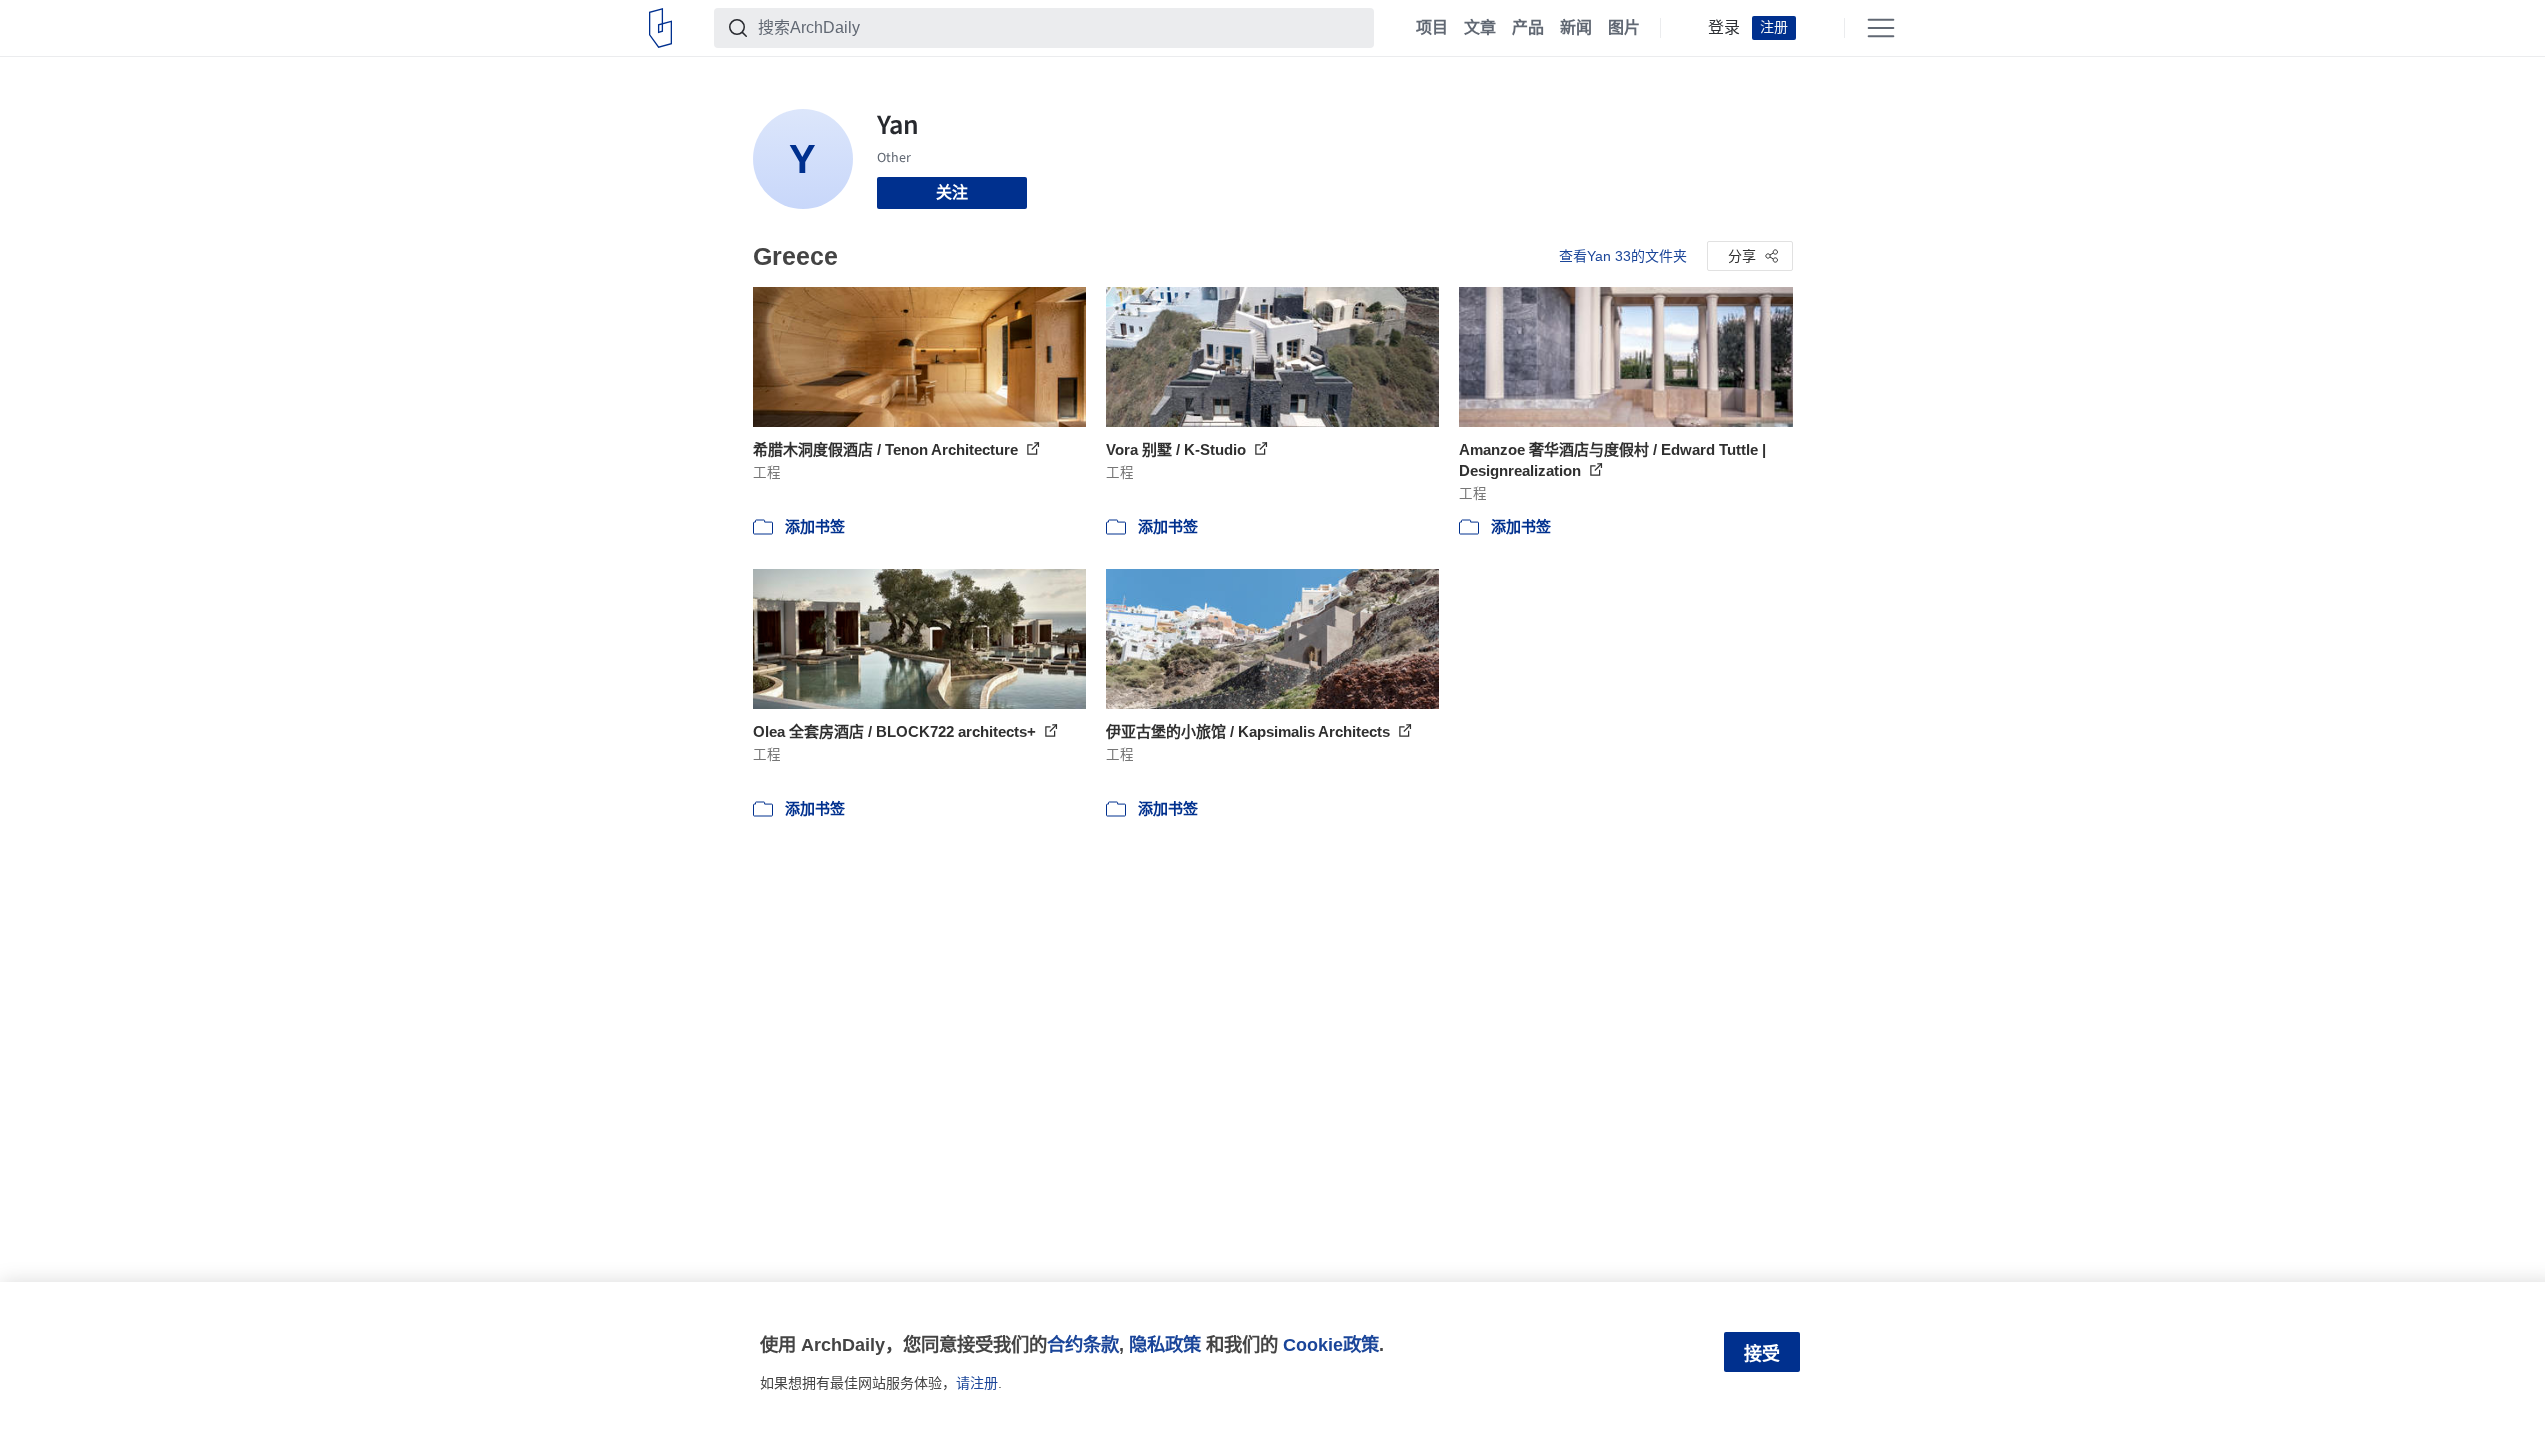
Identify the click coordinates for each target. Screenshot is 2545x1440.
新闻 (1576, 28)
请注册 (977, 1383)
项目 (1432, 28)
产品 (1528, 28)
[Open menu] (1881, 28)
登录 (1724, 28)
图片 (1624, 28)
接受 (1762, 1354)
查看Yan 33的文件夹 (1623, 256)
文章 (1480, 28)
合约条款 (1083, 1344)
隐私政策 (1165, 1344)
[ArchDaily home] (660, 28)
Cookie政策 (1331, 1344)
